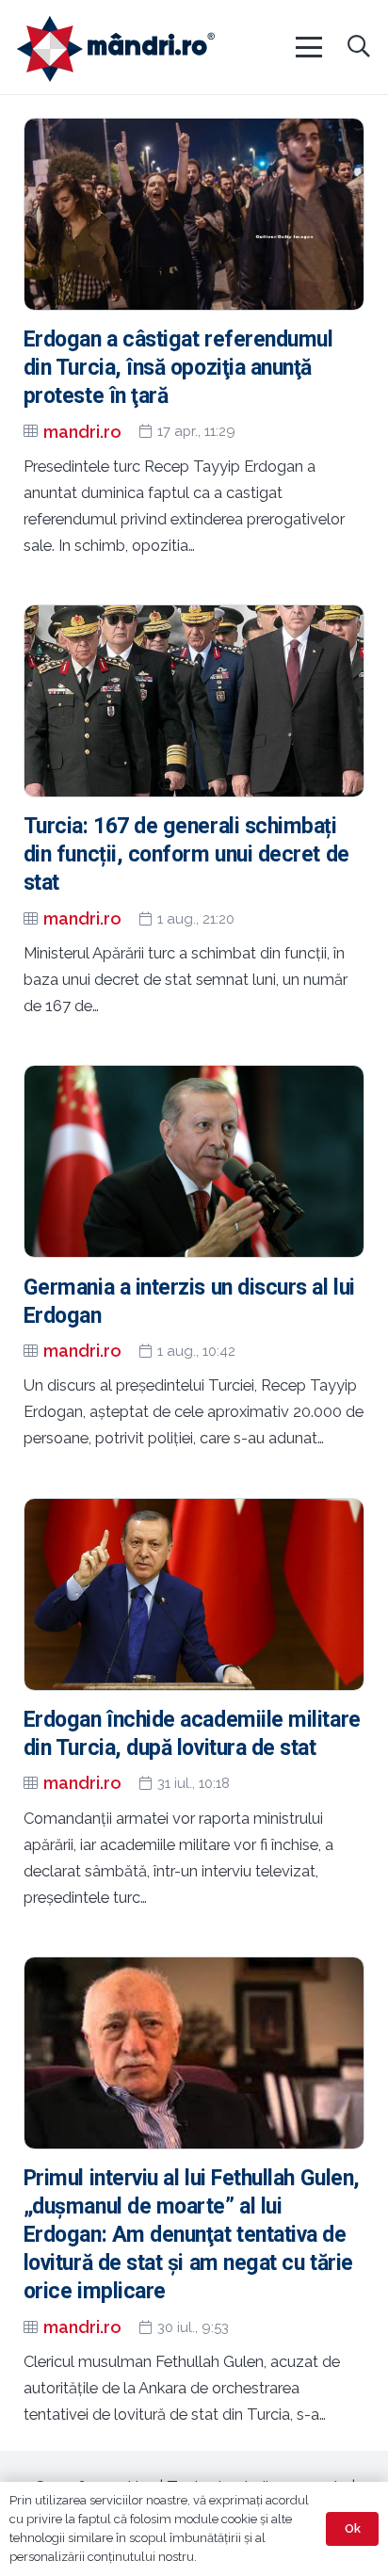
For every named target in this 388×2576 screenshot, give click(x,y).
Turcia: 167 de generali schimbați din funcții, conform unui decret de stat (186, 854)
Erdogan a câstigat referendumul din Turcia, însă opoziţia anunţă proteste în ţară (178, 368)
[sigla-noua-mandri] (116, 49)
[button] (308, 47)
